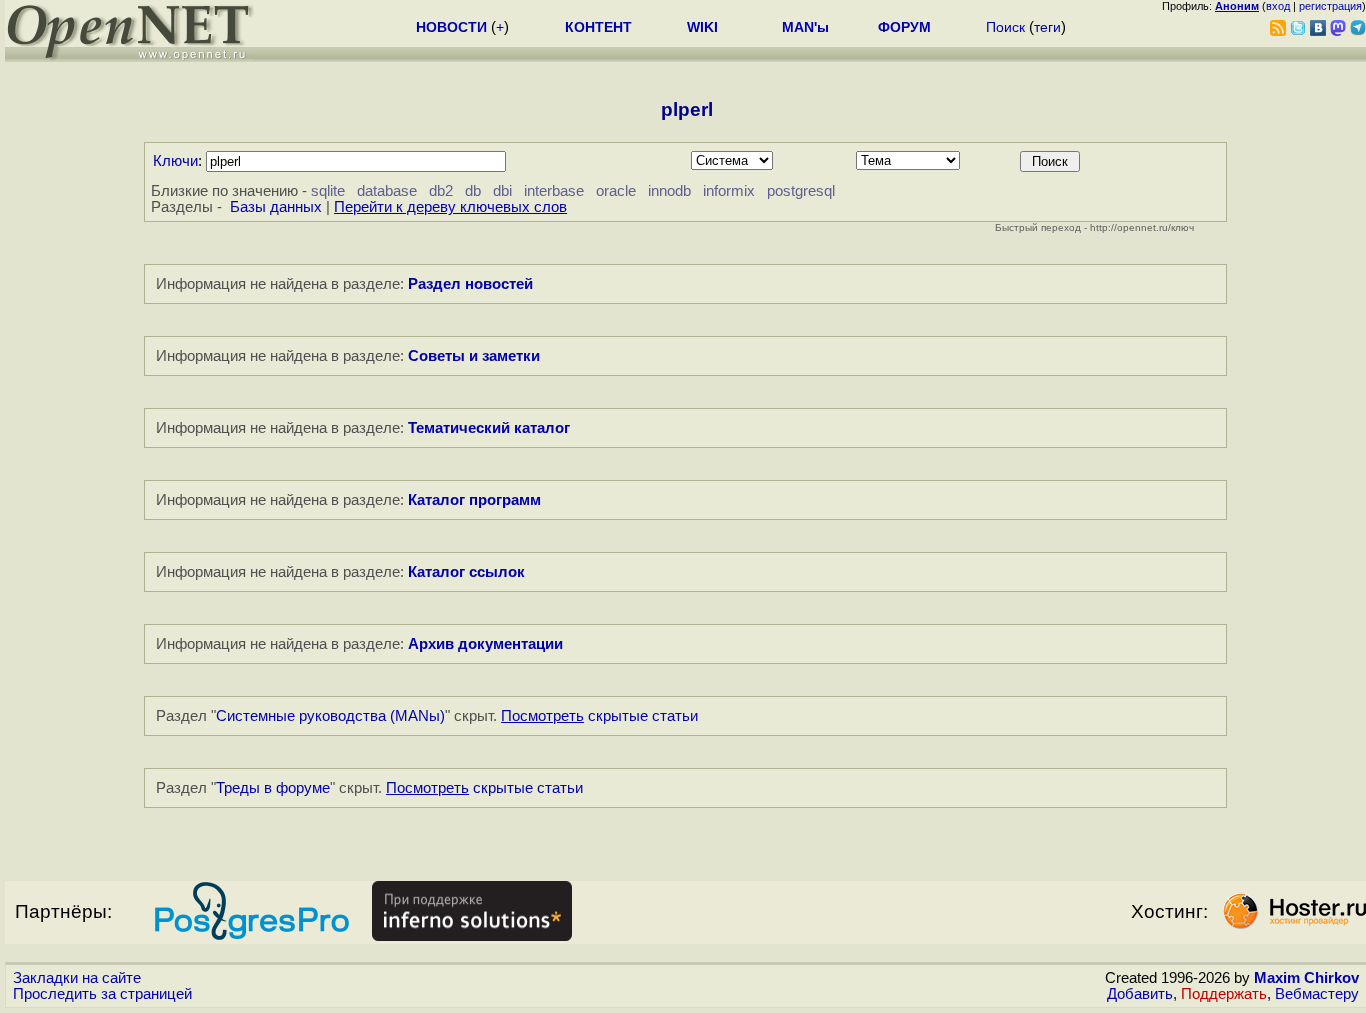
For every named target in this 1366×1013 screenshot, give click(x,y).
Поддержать (1224, 994)
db (473, 191)
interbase (554, 191)
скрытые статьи (599, 716)
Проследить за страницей (102, 994)
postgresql (801, 191)
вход (1278, 6)
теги (1047, 27)
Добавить (1140, 994)
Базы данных (276, 207)
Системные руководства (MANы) (330, 716)
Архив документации (485, 644)
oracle (616, 191)
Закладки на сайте (77, 978)
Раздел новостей (470, 284)
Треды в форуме (273, 788)
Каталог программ (474, 500)
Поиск (1005, 27)
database (387, 191)
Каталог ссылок (466, 572)
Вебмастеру (1317, 994)
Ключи (175, 161)
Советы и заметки (474, 356)
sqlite (328, 191)
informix (729, 191)
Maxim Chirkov (1306, 978)
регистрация (1330, 6)
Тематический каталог (489, 428)
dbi (502, 191)
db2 (441, 191)
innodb (669, 191)
